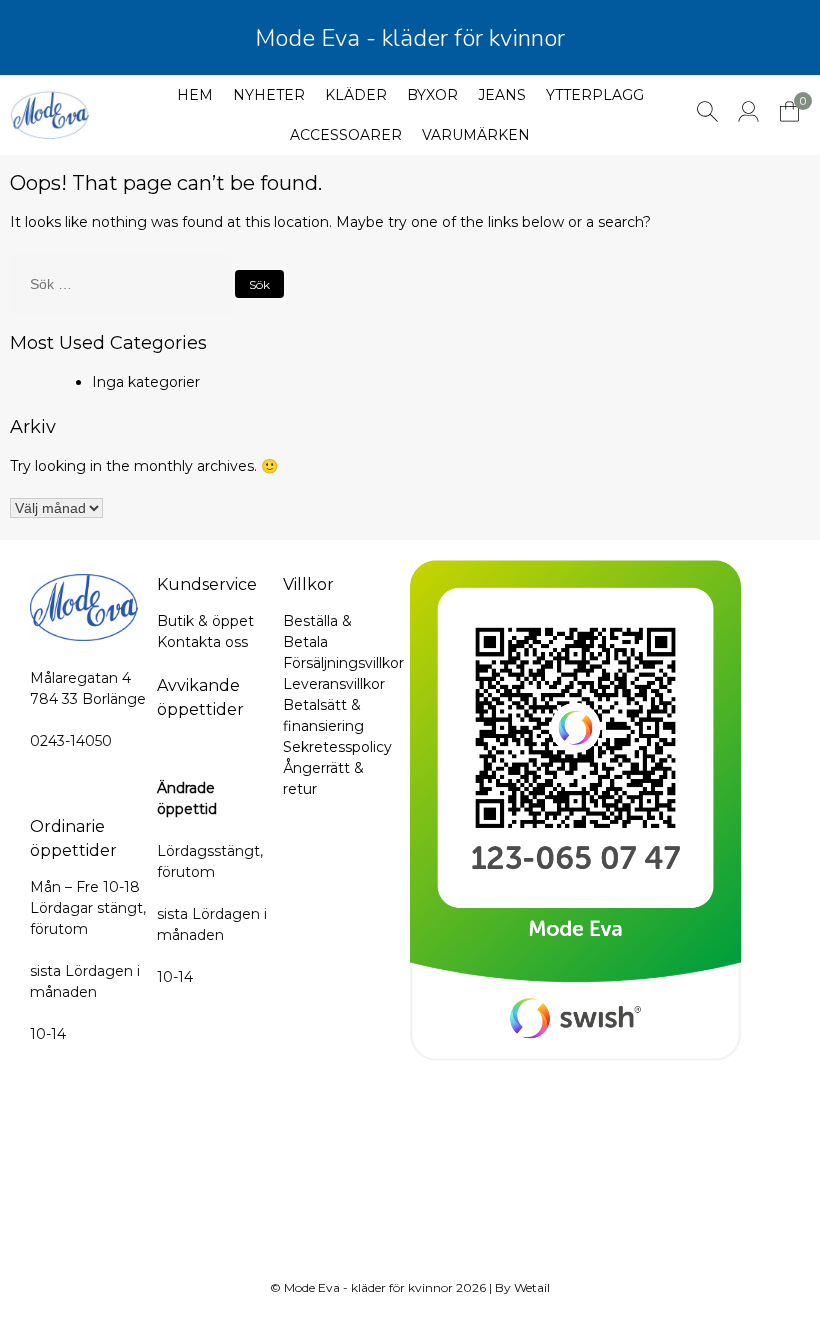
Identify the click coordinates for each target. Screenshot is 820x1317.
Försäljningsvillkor (343, 663)
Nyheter (269, 95)
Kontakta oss (202, 642)
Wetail (532, 1287)
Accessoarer (346, 135)
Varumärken (476, 135)
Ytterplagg (595, 95)
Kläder (356, 95)
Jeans (502, 95)
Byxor (432, 95)
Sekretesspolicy (337, 747)
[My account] (748, 117)
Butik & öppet (205, 621)
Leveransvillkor (334, 684)
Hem (195, 95)
